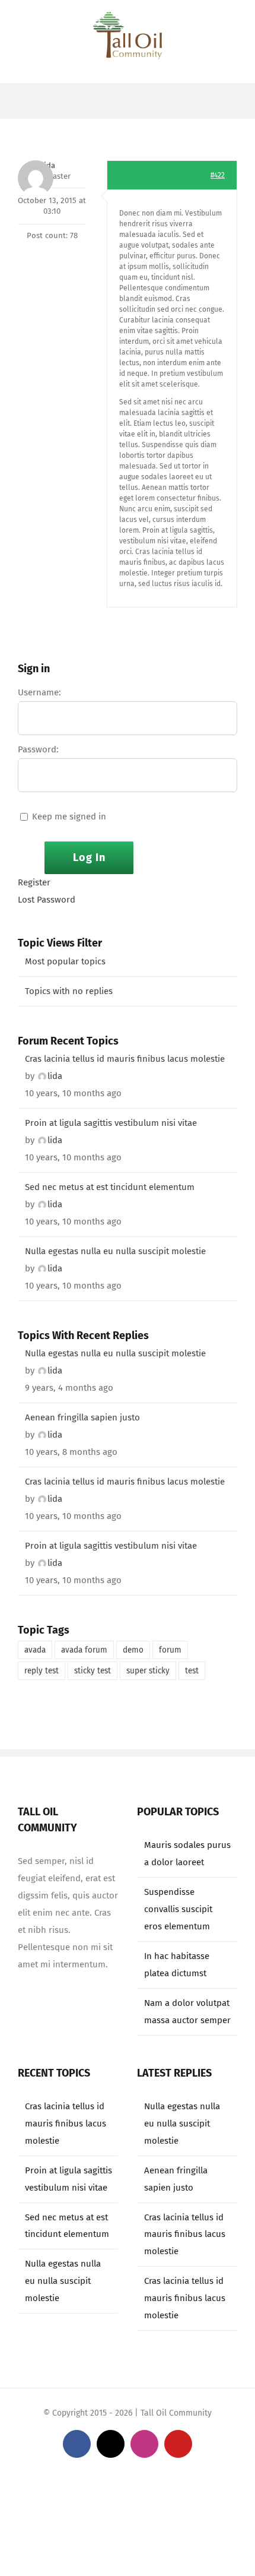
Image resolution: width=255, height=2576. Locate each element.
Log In (89, 857)
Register (34, 882)
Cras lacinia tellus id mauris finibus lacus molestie (125, 1059)
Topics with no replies (69, 991)
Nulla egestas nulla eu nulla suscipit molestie (115, 1251)
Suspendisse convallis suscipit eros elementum (178, 1909)
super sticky (148, 1671)
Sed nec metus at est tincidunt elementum (110, 1187)
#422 (218, 175)
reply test (42, 1671)
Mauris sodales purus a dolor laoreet (187, 1854)
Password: (38, 749)
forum (170, 1650)
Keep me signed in (69, 817)
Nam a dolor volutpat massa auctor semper (187, 2012)
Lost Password (47, 900)
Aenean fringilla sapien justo (82, 1417)
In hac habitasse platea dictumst (177, 1965)
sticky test (93, 1671)
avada (35, 1650)
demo (133, 1650)
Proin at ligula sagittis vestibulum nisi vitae (111, 1123)
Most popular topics (65, 961)
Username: (39, 692)
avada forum (84, 1650)
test (192, 1671)
